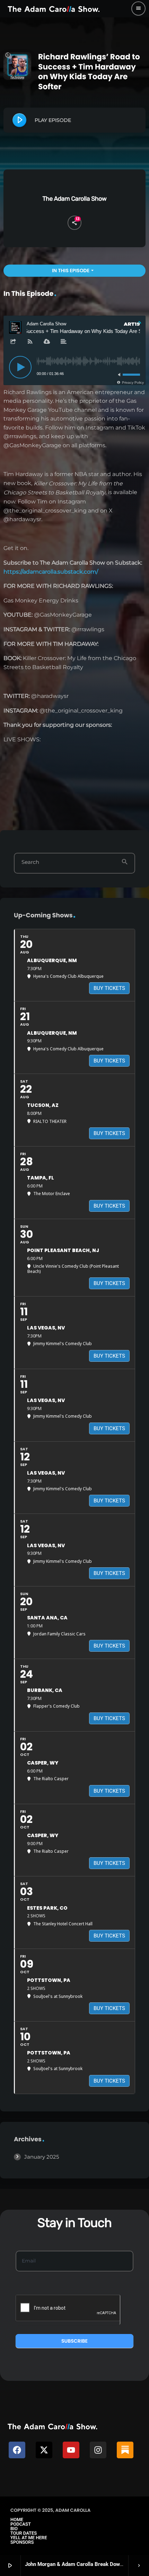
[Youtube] (71, 2450)
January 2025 (42, 2157)
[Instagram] (98, 2450)
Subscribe (74, 2341)
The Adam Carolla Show (75, 199)
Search (30, 862)
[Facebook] (17, 2450)
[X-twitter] (44, 2450)
